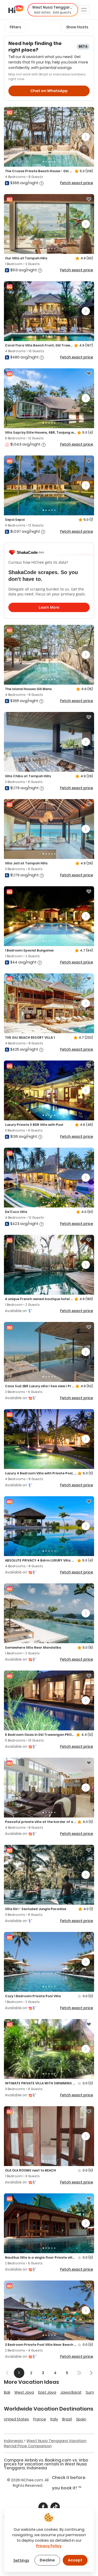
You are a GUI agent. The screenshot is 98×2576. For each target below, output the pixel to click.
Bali (7, 2392)
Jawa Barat (71, 2392)
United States (16, 2419)
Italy (54, 2419)
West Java (24, 2392)
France (40, 2419)
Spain (81, 2419)
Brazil (67, 2419)
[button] (53, 10)
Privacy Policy (49, 2546)
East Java (47, 2392)
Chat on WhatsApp (49, 91)
